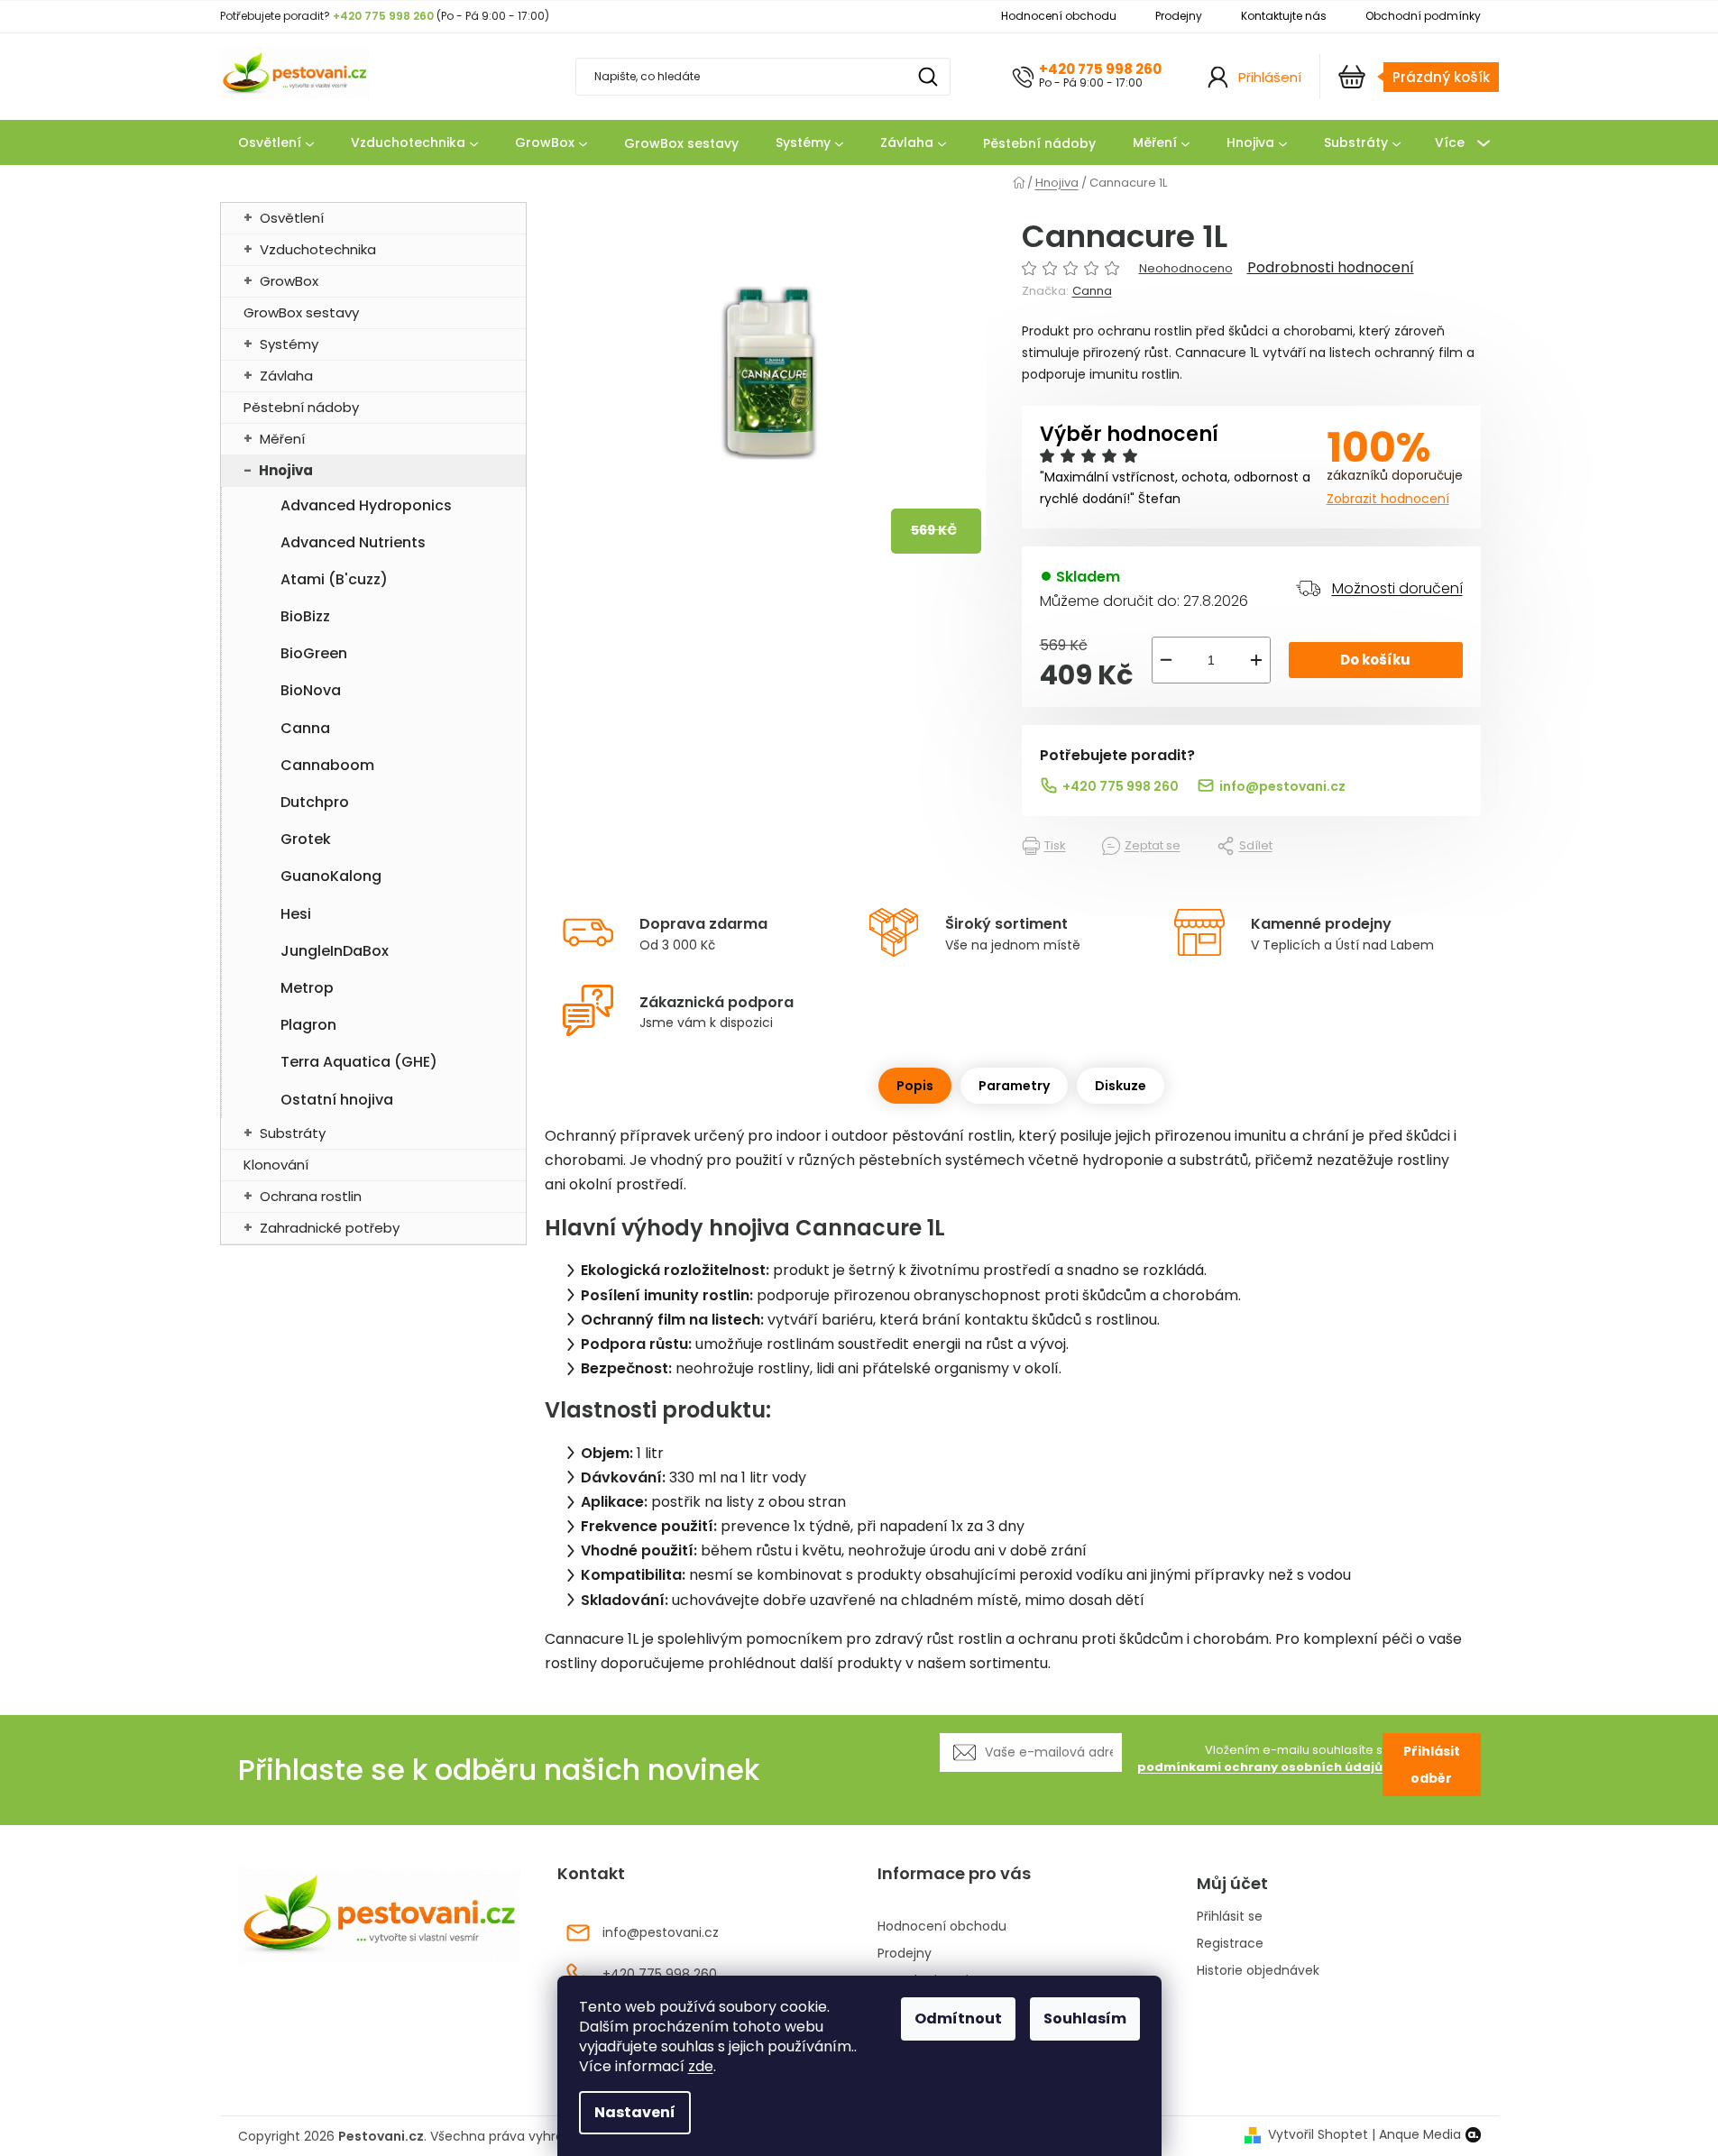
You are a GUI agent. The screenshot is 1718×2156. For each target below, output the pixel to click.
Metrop (307, 988)
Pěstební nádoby (301, 407)
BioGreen (314, 653)
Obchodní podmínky (1423, 16)
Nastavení (635, 2112)
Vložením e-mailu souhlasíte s (1260, 1759)
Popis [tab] (915, 1086)
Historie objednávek (1258, 1971)
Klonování (276, 1165)
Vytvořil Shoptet (1318, 2135)
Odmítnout (958, 2018)
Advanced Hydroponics (366, 505)
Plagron (308, 1025)
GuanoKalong (331, 876)
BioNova (311, 690)
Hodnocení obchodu (1059, 16)
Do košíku (1375, 660)
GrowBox (289, 281)
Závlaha (286, 376)
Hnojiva (286, 470)
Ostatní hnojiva (337, 1100)
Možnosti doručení (1397, 588)
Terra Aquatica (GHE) (359, 1062)
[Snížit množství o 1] (1166, 660)
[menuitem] (276, 143)
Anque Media (1420, 2135)
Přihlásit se (1230, 1917)
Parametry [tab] (1014, 1086)
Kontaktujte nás (1284, 16)
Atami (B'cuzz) (334, 579)
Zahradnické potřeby (330, 1228)
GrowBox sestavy (301, 312)
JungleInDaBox (335, 951)
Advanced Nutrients (353, 542)
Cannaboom (327, 765)
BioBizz (305, 616)
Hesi (296, 914)
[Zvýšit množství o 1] (1256, 660)
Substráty (293, 1133)
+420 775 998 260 (1100, 69)
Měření (282, 439)
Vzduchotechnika (318, 249)
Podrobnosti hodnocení (1331, 268)
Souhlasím (1085, 2018)
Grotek (306, 839)
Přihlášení (1270, 77)
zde (701, 2066)
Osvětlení (292, 218)
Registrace (1230, 1944)
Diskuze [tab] (1121, 1086)
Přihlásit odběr (1432, 1765)
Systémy (289, 344)
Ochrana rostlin (311, 1196)
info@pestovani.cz (1282, 786)
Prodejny (1179, 16)
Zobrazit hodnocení (1388, 499)
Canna (305, 728)
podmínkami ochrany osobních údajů (1260, 1767)
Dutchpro (315, 802)
